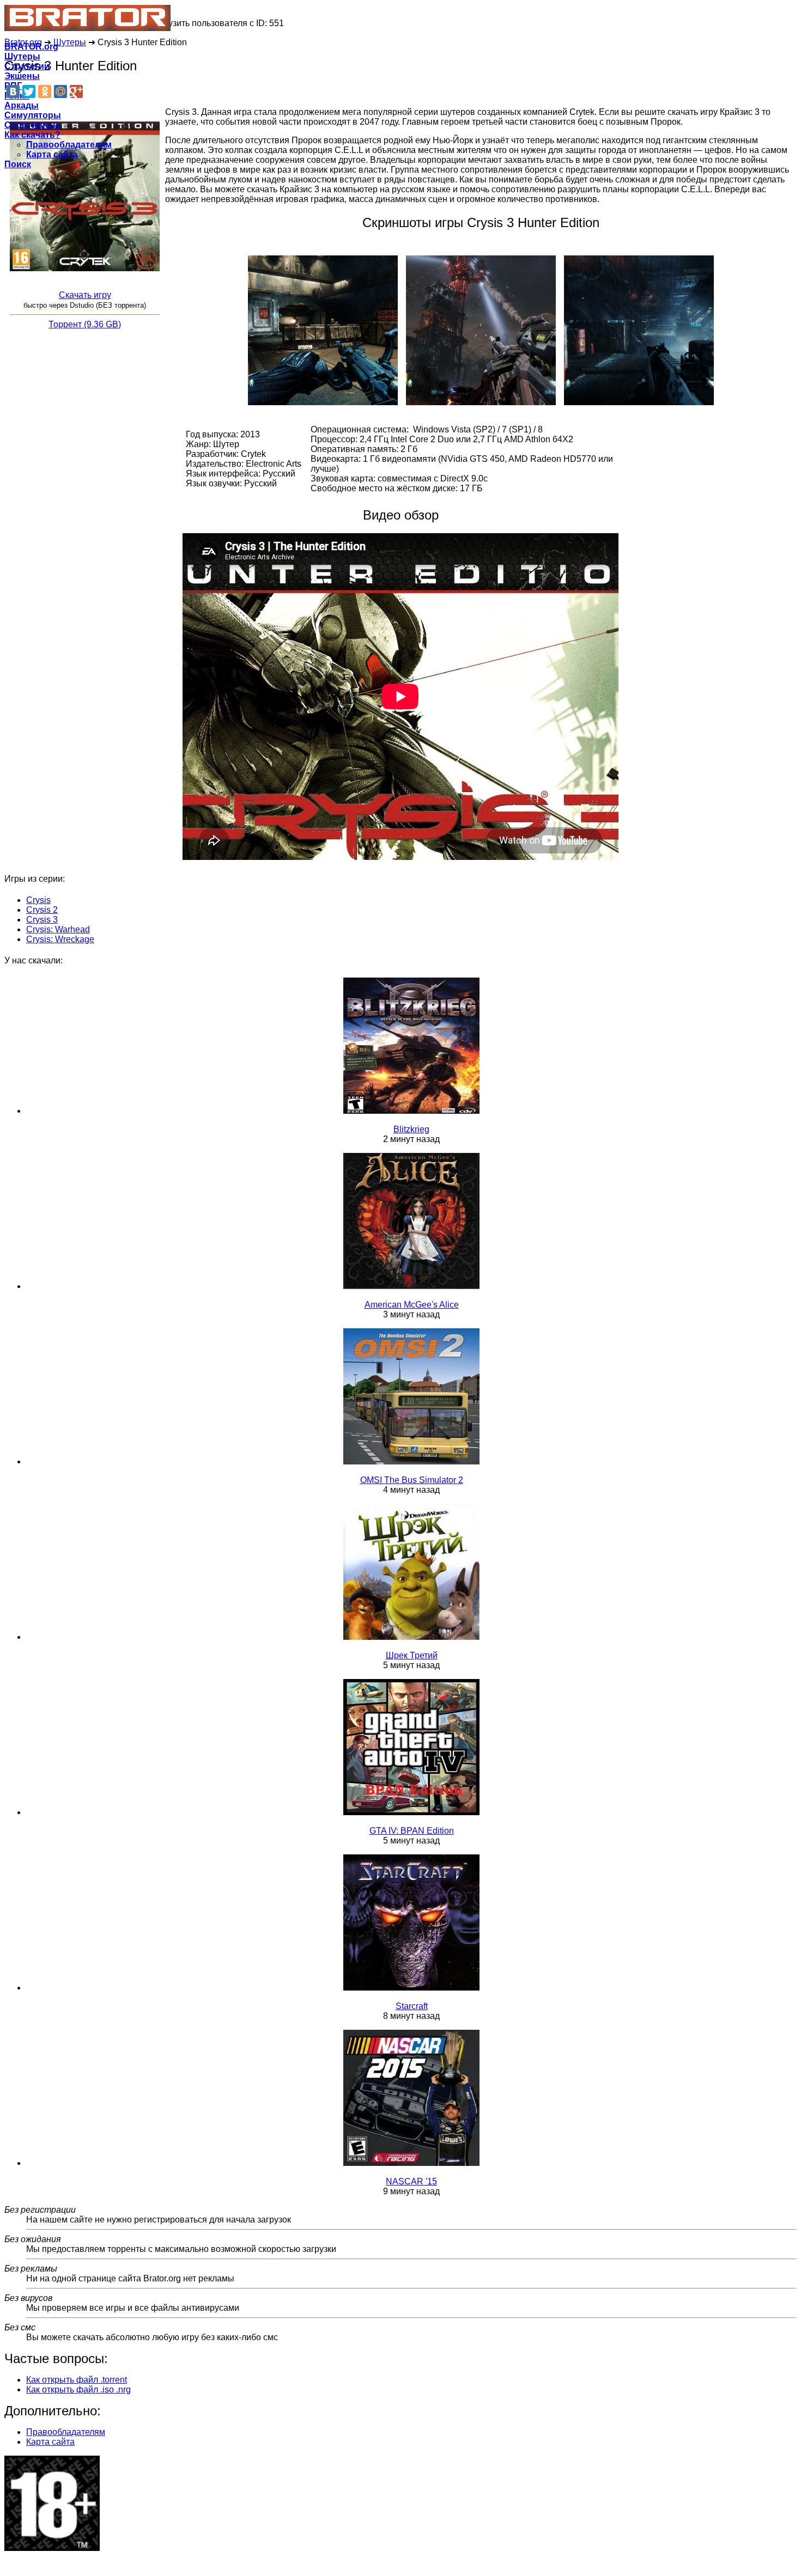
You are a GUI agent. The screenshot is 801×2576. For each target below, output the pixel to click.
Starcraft (412, 2006)
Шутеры (22, 56)
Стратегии (27, 66)
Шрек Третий (412, 1655)
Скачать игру (85, 295)
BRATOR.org (31, 47)
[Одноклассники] (45, 91)
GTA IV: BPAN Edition (412, 1831)
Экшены (22, 76)
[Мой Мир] (60, 91)
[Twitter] (29, 91)
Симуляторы (33, 115)
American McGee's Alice (412, 1305)
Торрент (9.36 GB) (85, 324)
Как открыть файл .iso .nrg (78, 2389)
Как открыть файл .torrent (77, 2380)
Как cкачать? (32, 135)
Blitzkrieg (411, 1129)
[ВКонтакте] (13, 91)
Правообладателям (69, 145)
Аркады (22, 105)
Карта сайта (52, 154)
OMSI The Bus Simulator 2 (412, 1480)
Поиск (18, 164)
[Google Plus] (76, 91)
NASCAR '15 (411, 2181)
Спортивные (32, 125)
